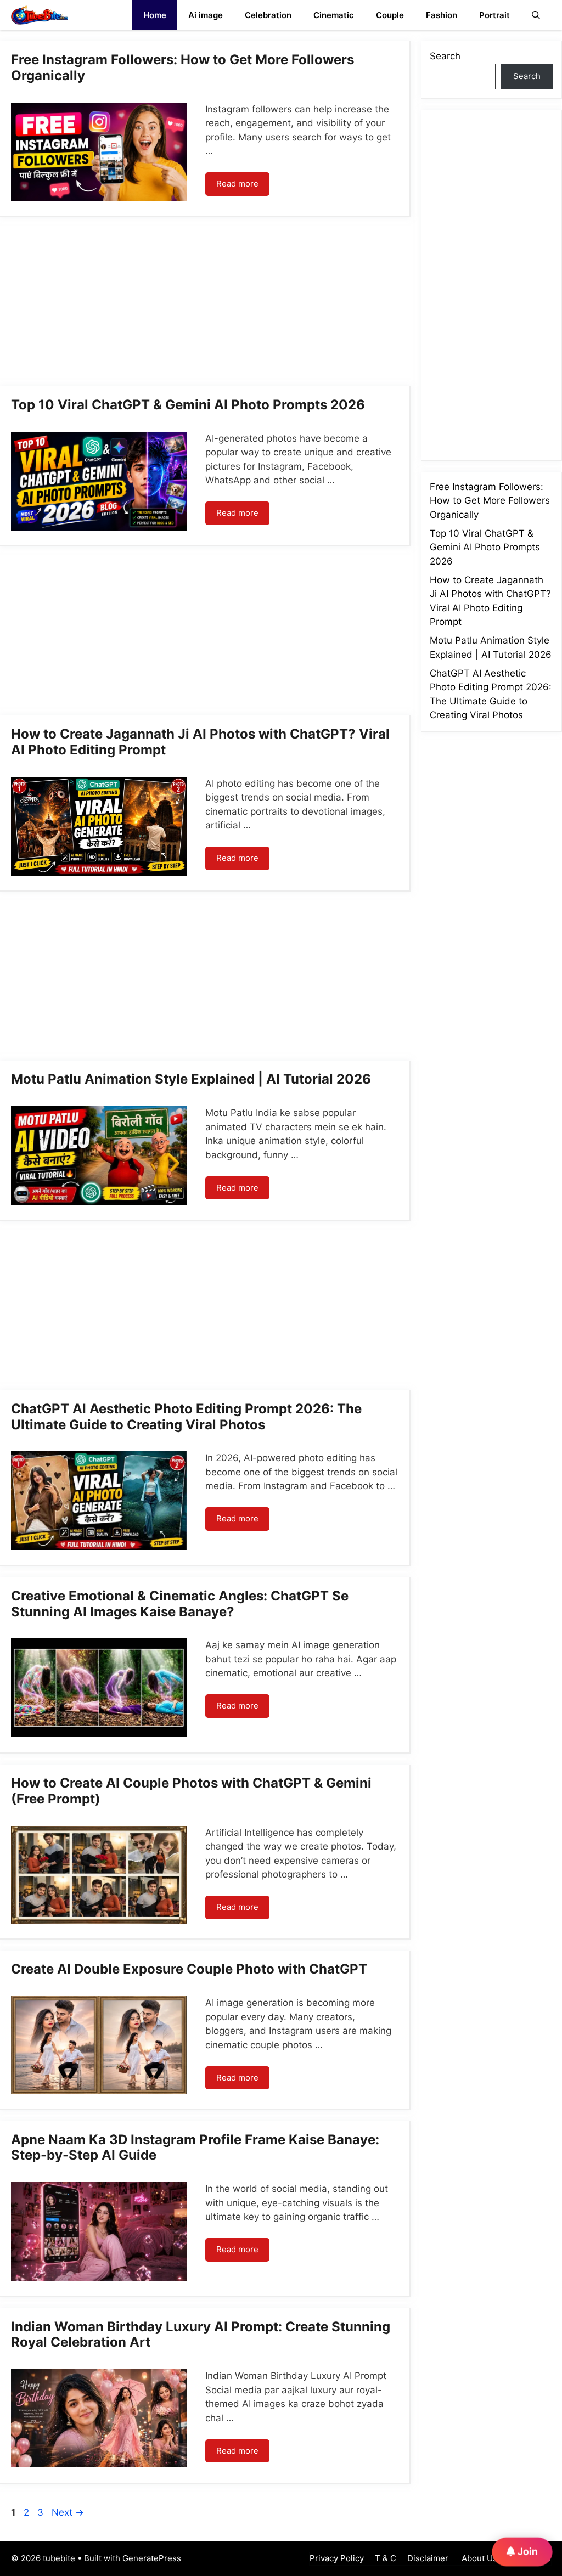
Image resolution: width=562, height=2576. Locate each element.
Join (527, 2551)
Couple (390, 15)
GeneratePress (152, 2558)
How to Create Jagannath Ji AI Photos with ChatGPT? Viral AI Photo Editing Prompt (200, 742)
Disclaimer (428, 2558)
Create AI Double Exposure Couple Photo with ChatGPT (189, 1969)
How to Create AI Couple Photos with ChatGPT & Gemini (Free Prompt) (191, 1791)
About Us (478, 2558)
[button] (536, 15)
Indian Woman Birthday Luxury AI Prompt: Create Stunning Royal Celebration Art (201, 2335)
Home (155, 15)
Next (68, 2512)
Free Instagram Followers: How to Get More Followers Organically (182, 67)
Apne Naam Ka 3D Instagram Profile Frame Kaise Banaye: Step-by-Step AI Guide (195, 2147)
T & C (386, 2558)
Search (445, 56)
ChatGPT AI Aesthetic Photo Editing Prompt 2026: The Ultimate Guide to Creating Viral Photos (186, 1417)
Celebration (268, 15)
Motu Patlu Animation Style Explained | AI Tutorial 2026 (191, 1079)
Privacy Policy (337, 2558)
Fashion (442, 15)
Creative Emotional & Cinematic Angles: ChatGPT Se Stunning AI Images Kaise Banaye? (180, 1604)
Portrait (494, 15)
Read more (237, 184)
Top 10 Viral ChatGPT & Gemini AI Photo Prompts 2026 (188, 405)
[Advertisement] (205, 305)
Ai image (206, 15)
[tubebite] (40, 15)
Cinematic (334, 15)
